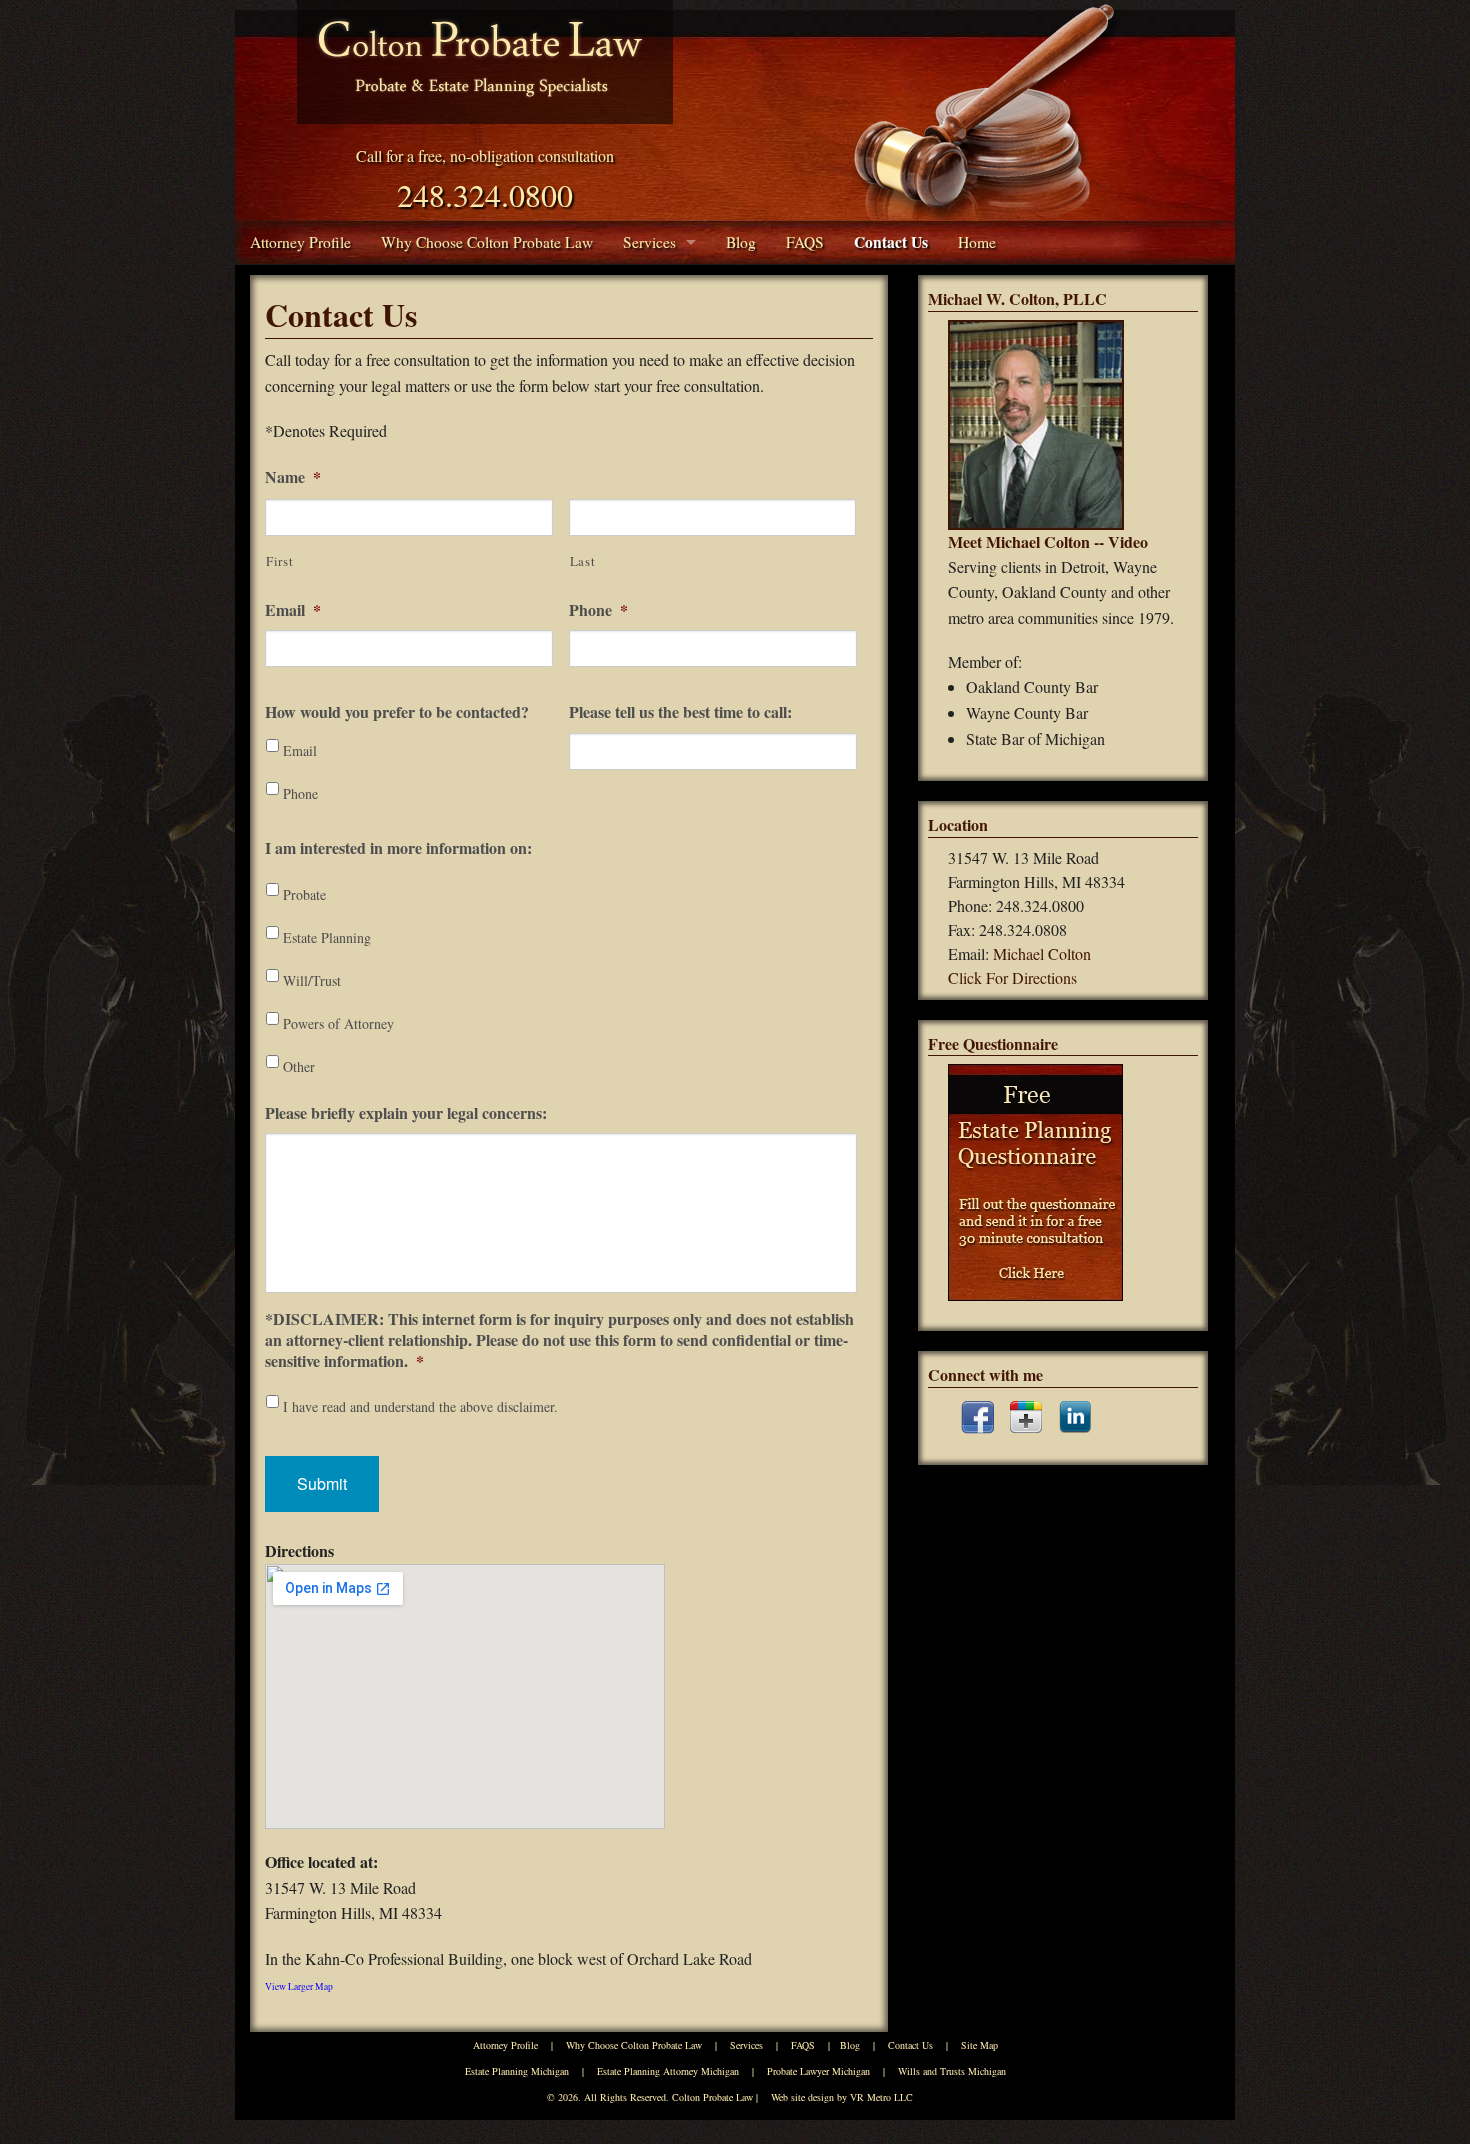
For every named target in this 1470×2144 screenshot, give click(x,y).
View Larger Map (299, 1986)
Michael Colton (1042, 953)
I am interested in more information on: (398, 848)
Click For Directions (1012, 977)
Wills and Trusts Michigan (952, 2071)
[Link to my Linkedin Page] (1075, 1417)
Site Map (979, 2045)
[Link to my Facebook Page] (977, 1417)
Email (293, 610)
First (279, 561)
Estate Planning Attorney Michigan (668, 2071)
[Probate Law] (485, 62)
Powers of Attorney (338, 1023)
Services (649, 242)
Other (299, 1066)
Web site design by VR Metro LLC (842, 2097)
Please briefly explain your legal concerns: (406, 1113)
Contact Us (891, 242)
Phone (598, 610)
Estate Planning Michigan (517, 2071)
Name (293, 477)
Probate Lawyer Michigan (818, 2071)
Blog (741, 242)
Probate (304, 894)
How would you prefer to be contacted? (397, 712)
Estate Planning (327, 937)
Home (977, 242)
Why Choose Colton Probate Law (487, 242)
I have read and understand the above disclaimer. (420, 1406)
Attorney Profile (300, 242)
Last (583, 561)
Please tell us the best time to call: (680, 712)
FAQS (805, 242)
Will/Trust (312, 980)
